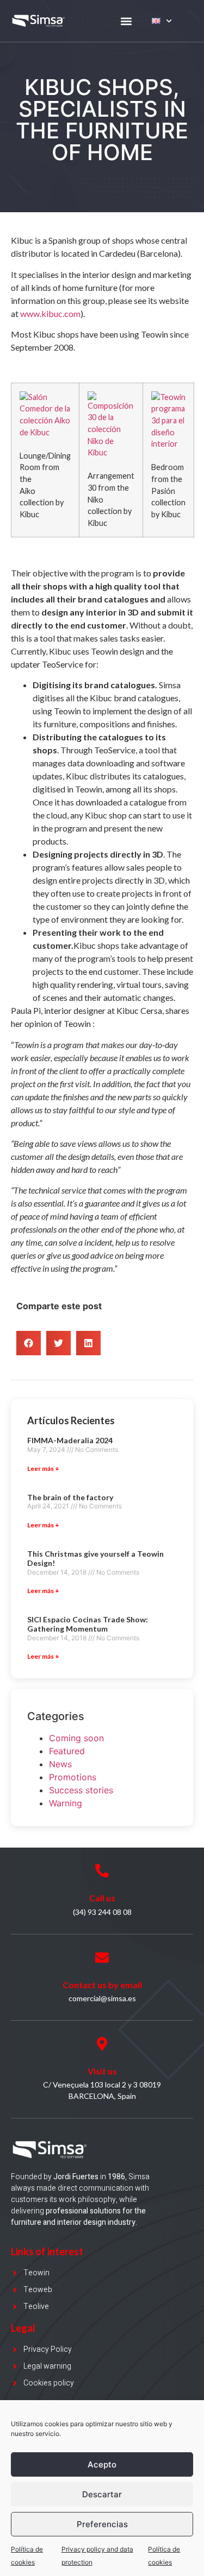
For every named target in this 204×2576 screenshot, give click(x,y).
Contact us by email (102, 1985)
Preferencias (102, 2524)
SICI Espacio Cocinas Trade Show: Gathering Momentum (88, 1624)
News (60, 1764)
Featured (67, 1751)
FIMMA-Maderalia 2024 (70, 1440)
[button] (126, 21)
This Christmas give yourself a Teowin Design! (95, 1558)
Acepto (102, 2464)
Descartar (102, 2494)
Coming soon (76, 1738)
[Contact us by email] (102, 1958)
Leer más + (43, 1468)
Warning (66, 1803)
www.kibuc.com (50, 313)
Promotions (73, 1777)
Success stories (81, 1790)
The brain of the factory (70, 1497)
